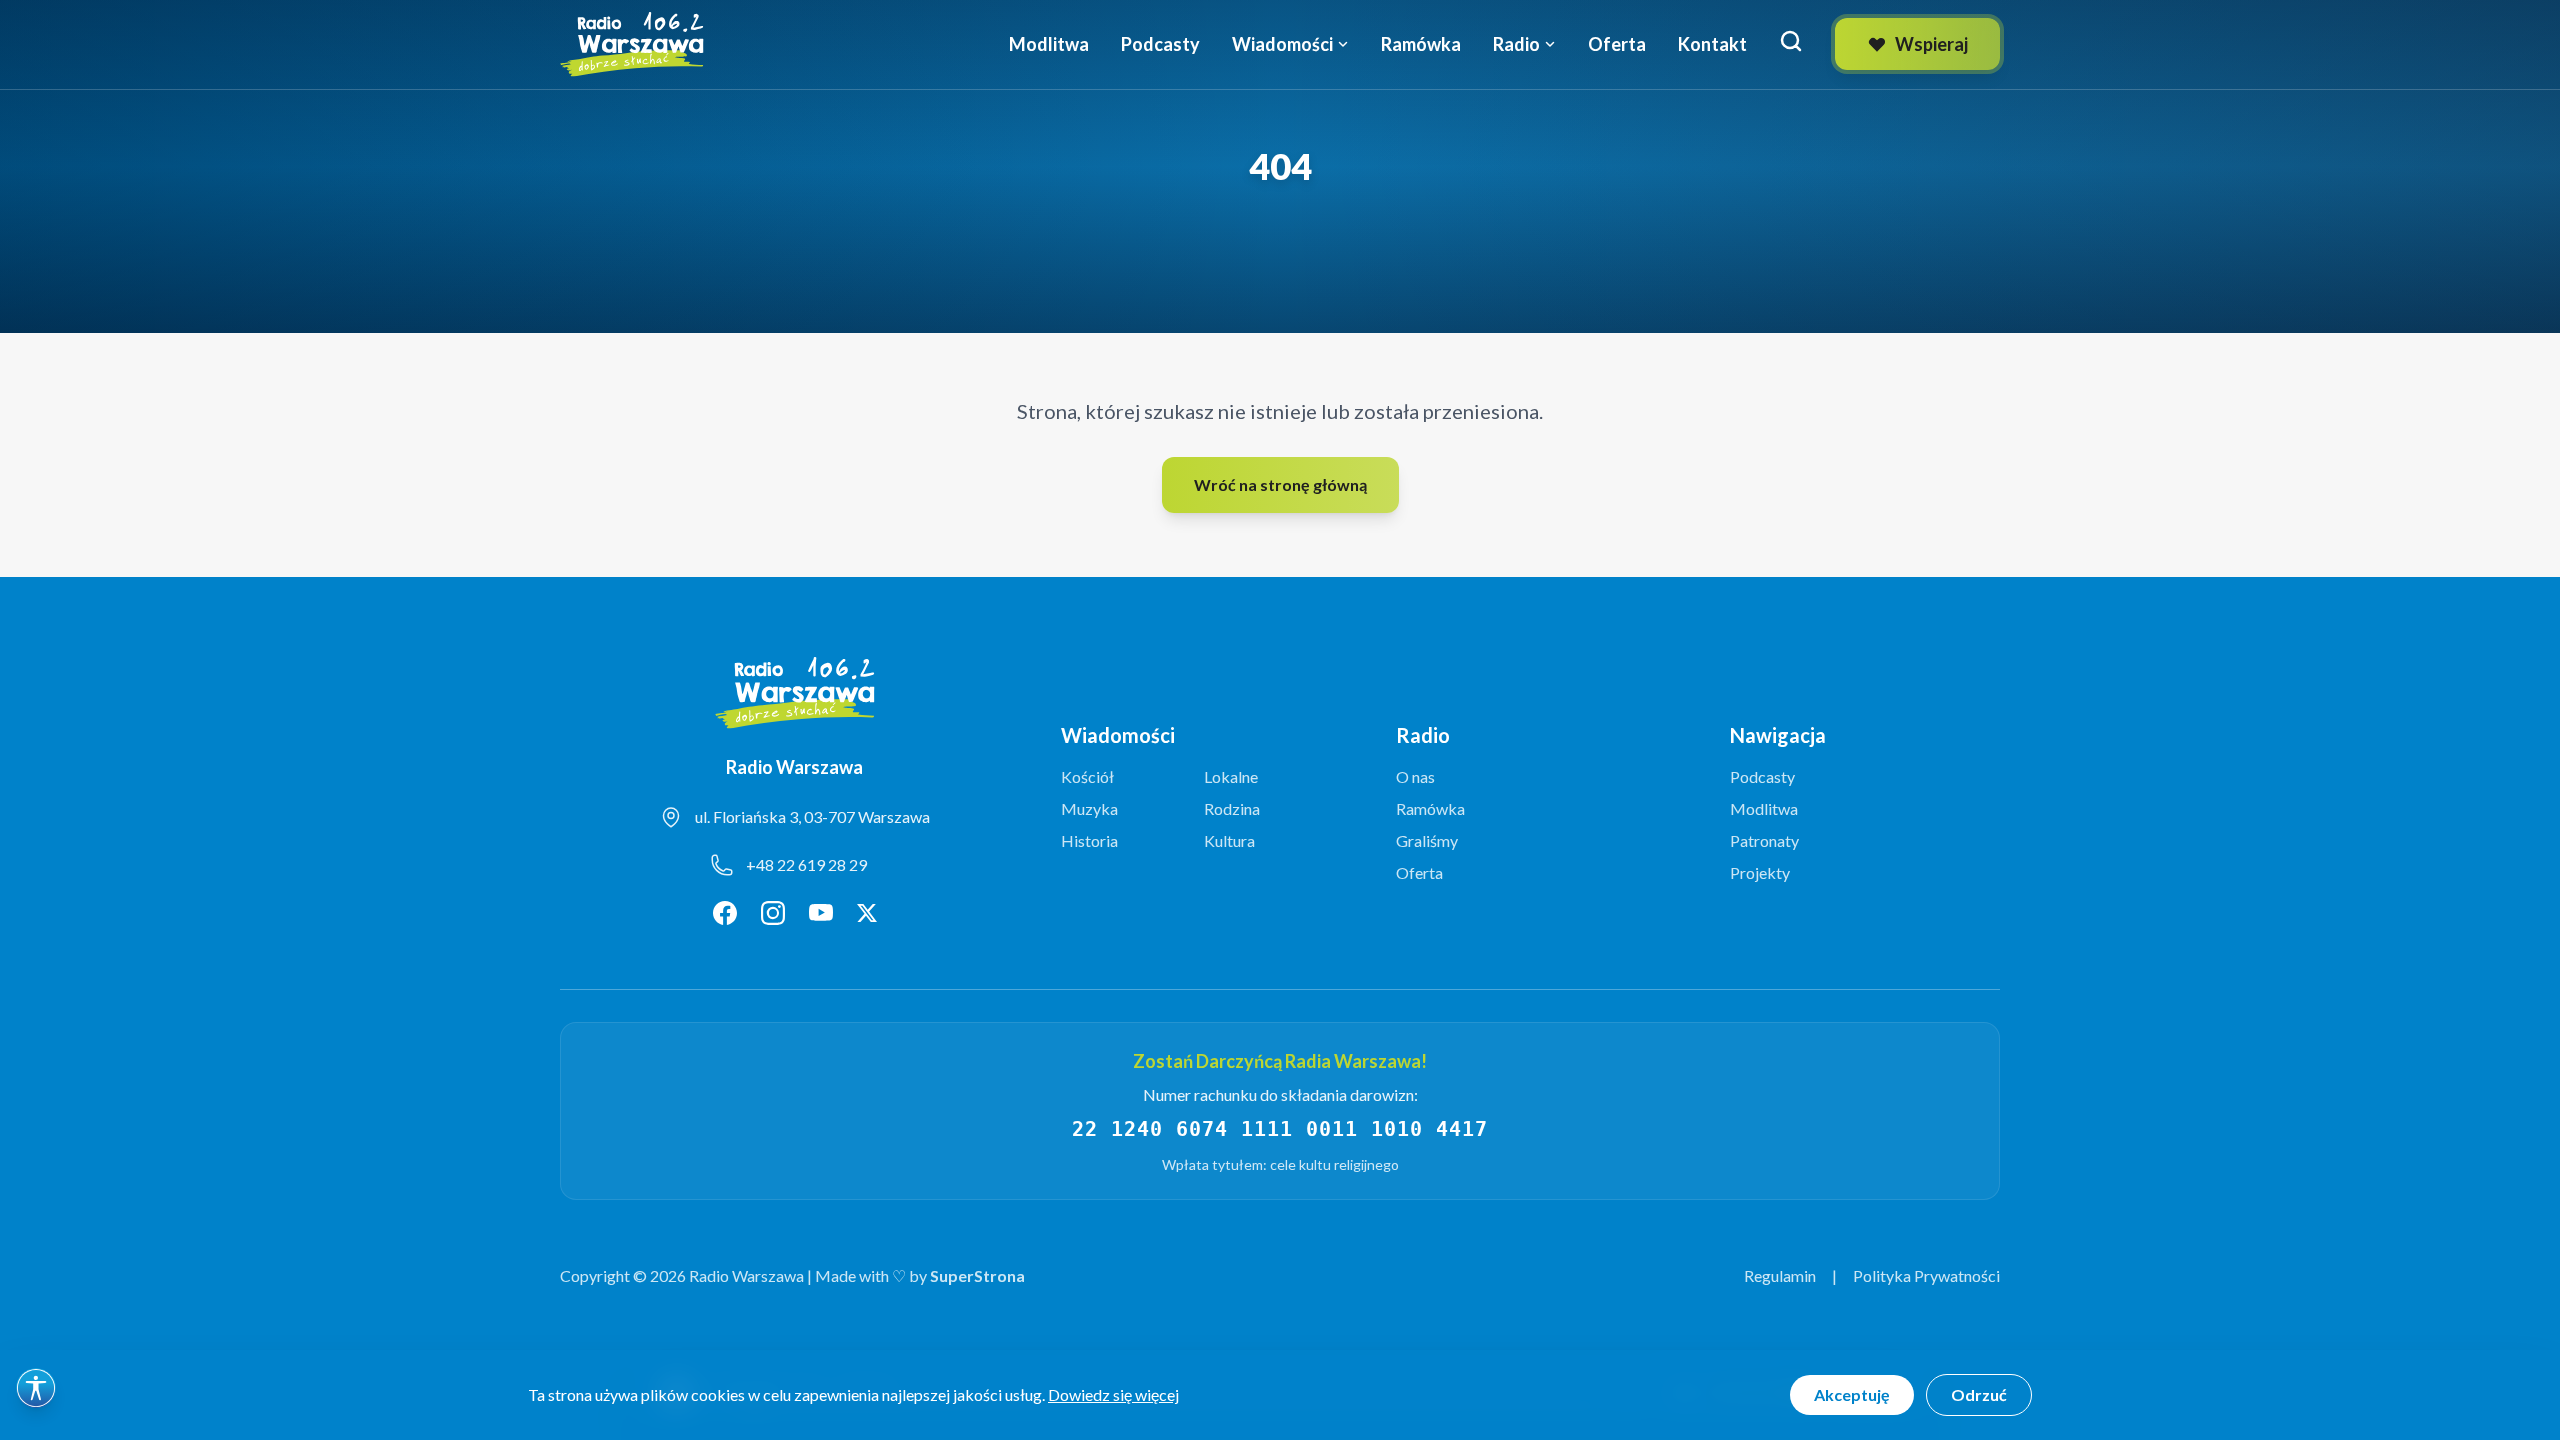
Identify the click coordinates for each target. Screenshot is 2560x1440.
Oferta (1617, 44)
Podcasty (1160, 44)
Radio (1516, 44)
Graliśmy (1427, 840)
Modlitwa (1049, 44)
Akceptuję (1852, 1394)
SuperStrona (977, 1275)
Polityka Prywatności (1926, 1275)
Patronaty (1764, 840)
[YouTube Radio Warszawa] (821, 913)
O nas (1415, 776)
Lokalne (1231, 776)
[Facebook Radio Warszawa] (725, 913)
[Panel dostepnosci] (36, 1388)
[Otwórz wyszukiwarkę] (1791, 41)
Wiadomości (1282, 44)
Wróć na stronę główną (1280, 484)
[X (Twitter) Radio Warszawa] (867, 913)
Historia (1089, 840)
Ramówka (1421, 44)
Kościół (1087, 776)
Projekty (1760, 872)
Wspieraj (1931, 44)
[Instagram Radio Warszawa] (773, 913)
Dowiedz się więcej (1113, 1394)
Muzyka (1089, 808)
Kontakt (1712, 44)
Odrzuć (1979, 1394)
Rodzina (1232, 808)
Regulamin (1780, 1275)
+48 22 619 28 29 (806, 864)
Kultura (1229, 840)
